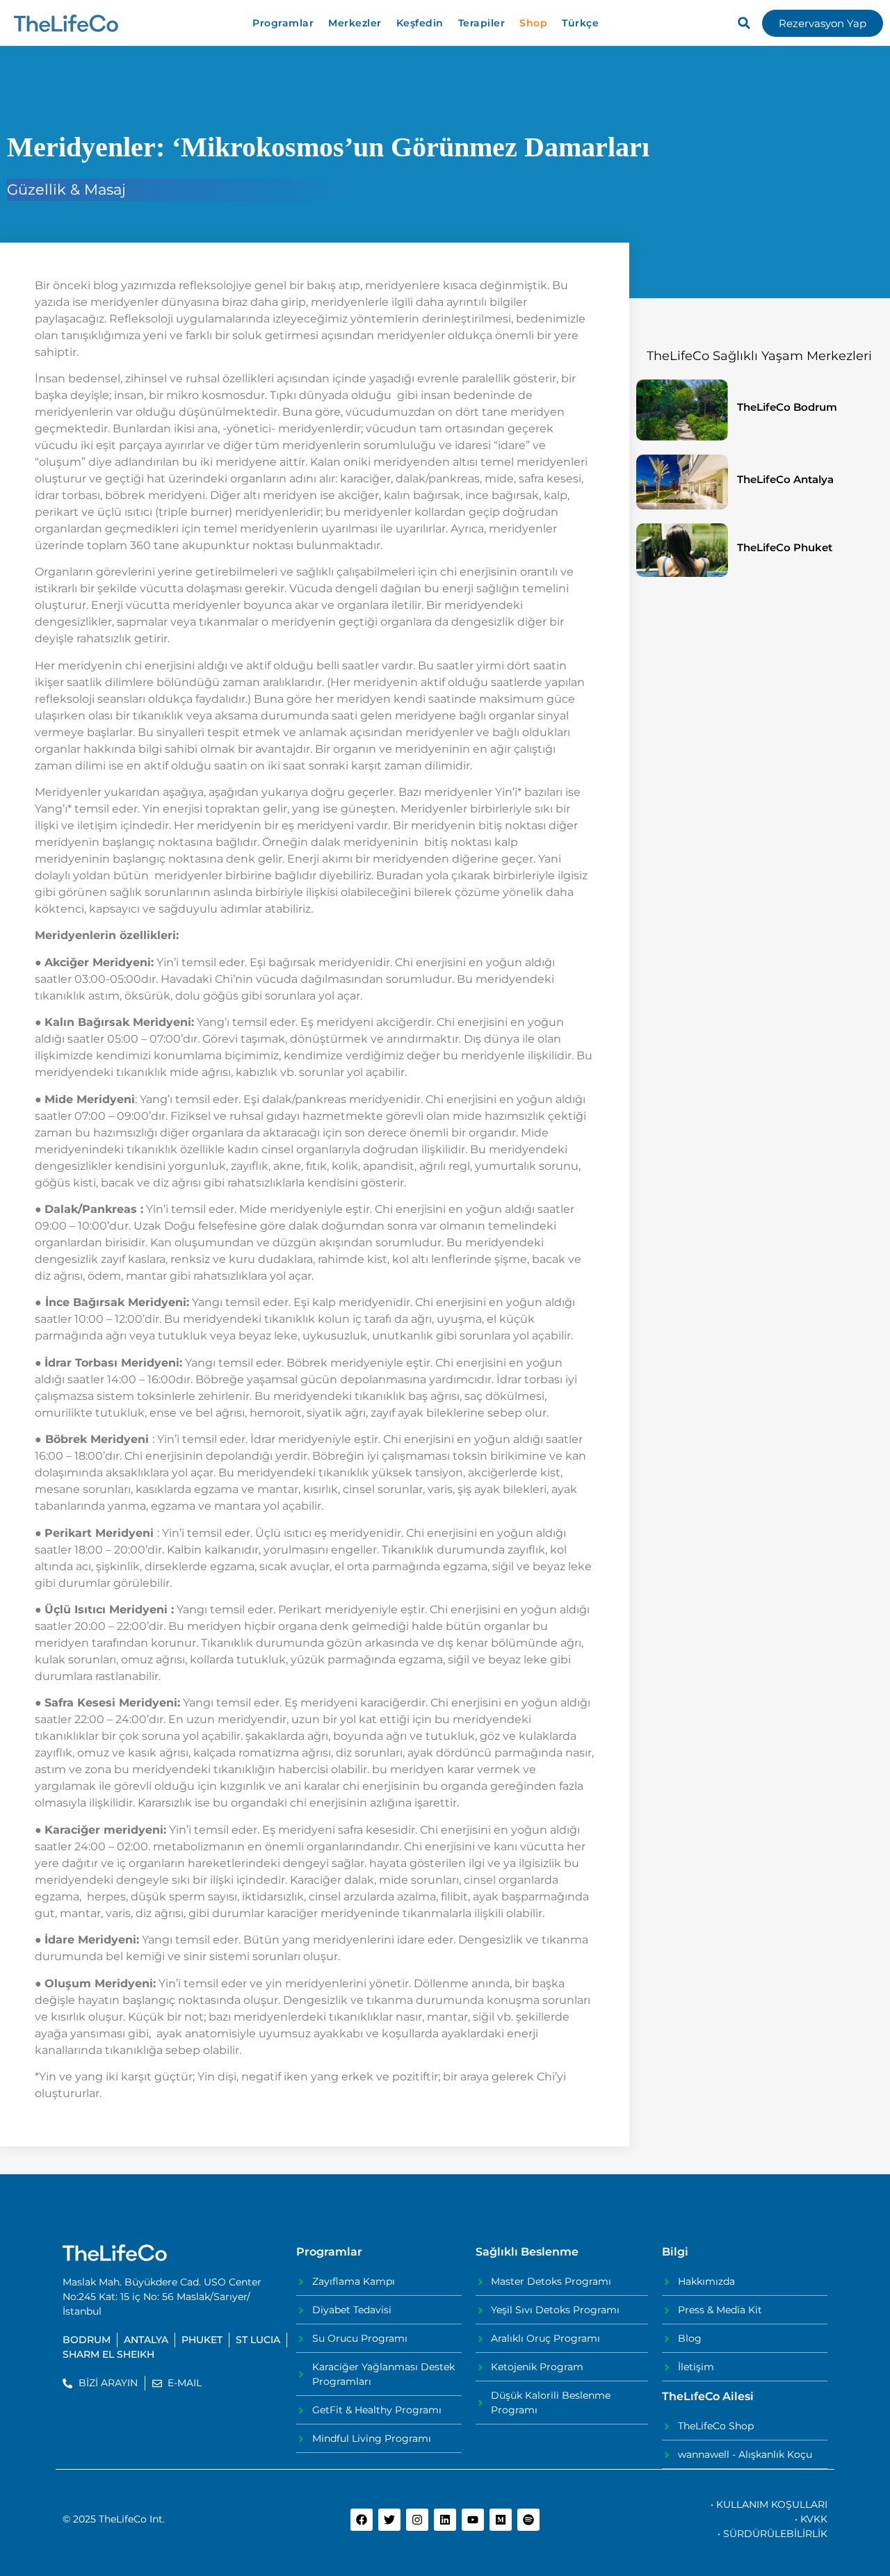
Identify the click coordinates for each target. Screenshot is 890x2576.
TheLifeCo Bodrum (787, 407)
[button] (744, 23)
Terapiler (482, 23)
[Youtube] (473, 2520)
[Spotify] (528, 2520)
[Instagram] (417, 2520)
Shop (533, 23)
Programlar (283, 23)
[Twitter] (389, 2520)
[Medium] (501, 2520)
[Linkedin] (445, 2520)
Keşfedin (420, 23)
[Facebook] (362, 2520)
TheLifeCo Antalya (785, 479)
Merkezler (355, 23)
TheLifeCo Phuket (785, 547)
